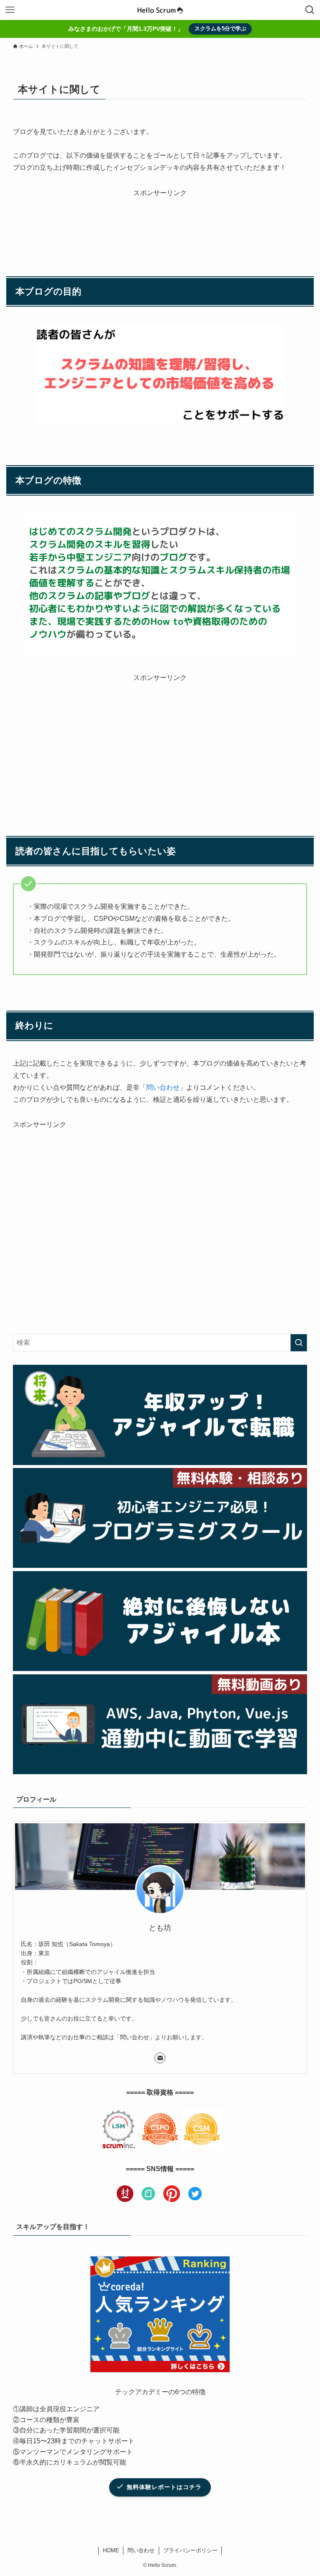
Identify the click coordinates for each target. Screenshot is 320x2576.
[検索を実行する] (299, 1343)
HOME (111, 2550)
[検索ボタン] (310, 10)
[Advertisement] (160, 220)
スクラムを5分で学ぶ (220, 29)
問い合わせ (163, 1087)
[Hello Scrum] (160, 10)
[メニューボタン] (10, 10)
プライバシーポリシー (190, 2550)
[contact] (160, 2058)
